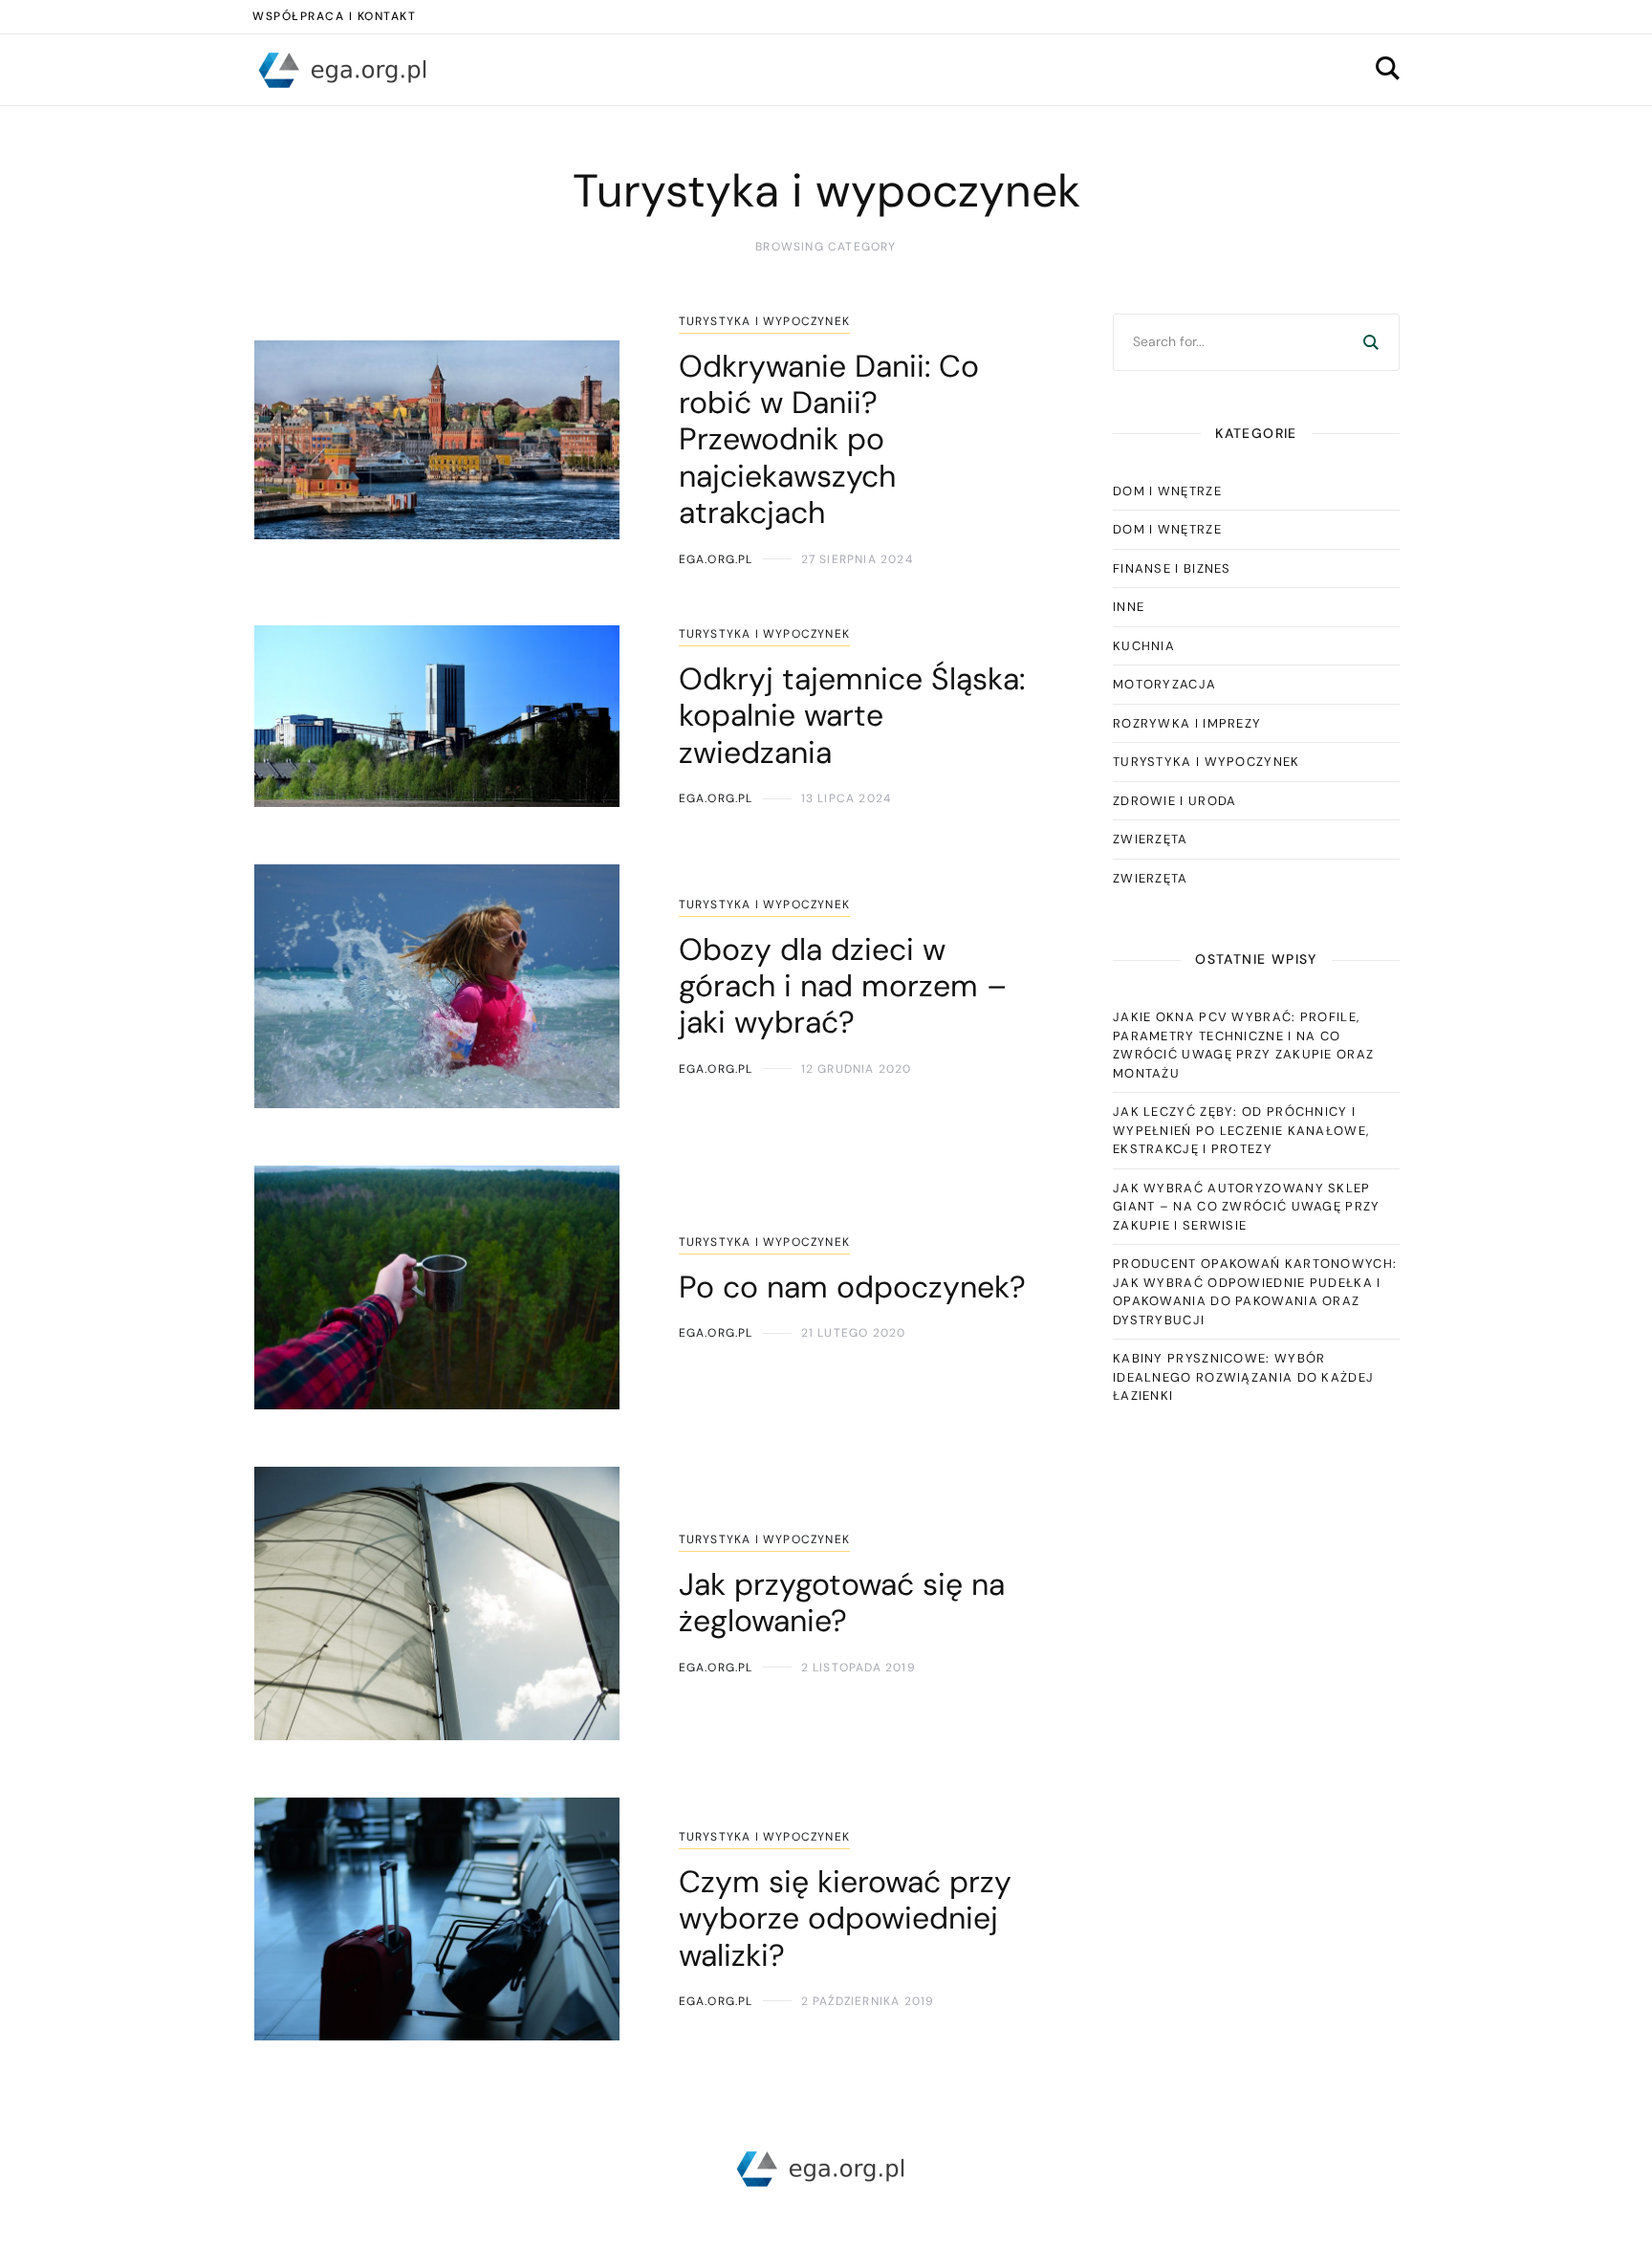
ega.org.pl (716, 559)
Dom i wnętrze (1167, 491)
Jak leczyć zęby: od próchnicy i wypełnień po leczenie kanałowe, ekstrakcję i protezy (1241, 1130)
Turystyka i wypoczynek (764, 321)
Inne (1129, 607)
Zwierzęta (1151, 839)
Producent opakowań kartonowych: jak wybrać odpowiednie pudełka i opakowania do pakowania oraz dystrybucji (1255, 1292)
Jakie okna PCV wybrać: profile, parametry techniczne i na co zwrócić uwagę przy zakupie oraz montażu (1243, 1045)
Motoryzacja (1164, 684)
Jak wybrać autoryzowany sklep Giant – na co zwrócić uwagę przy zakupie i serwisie (1247, 1207)
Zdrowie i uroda (1175, 801)
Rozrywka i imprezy (1187, 723)
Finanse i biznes (1172, 568)
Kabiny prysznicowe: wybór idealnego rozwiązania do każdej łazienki (1243, 1377)
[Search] (1371, 342)
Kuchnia (1144, 646)
